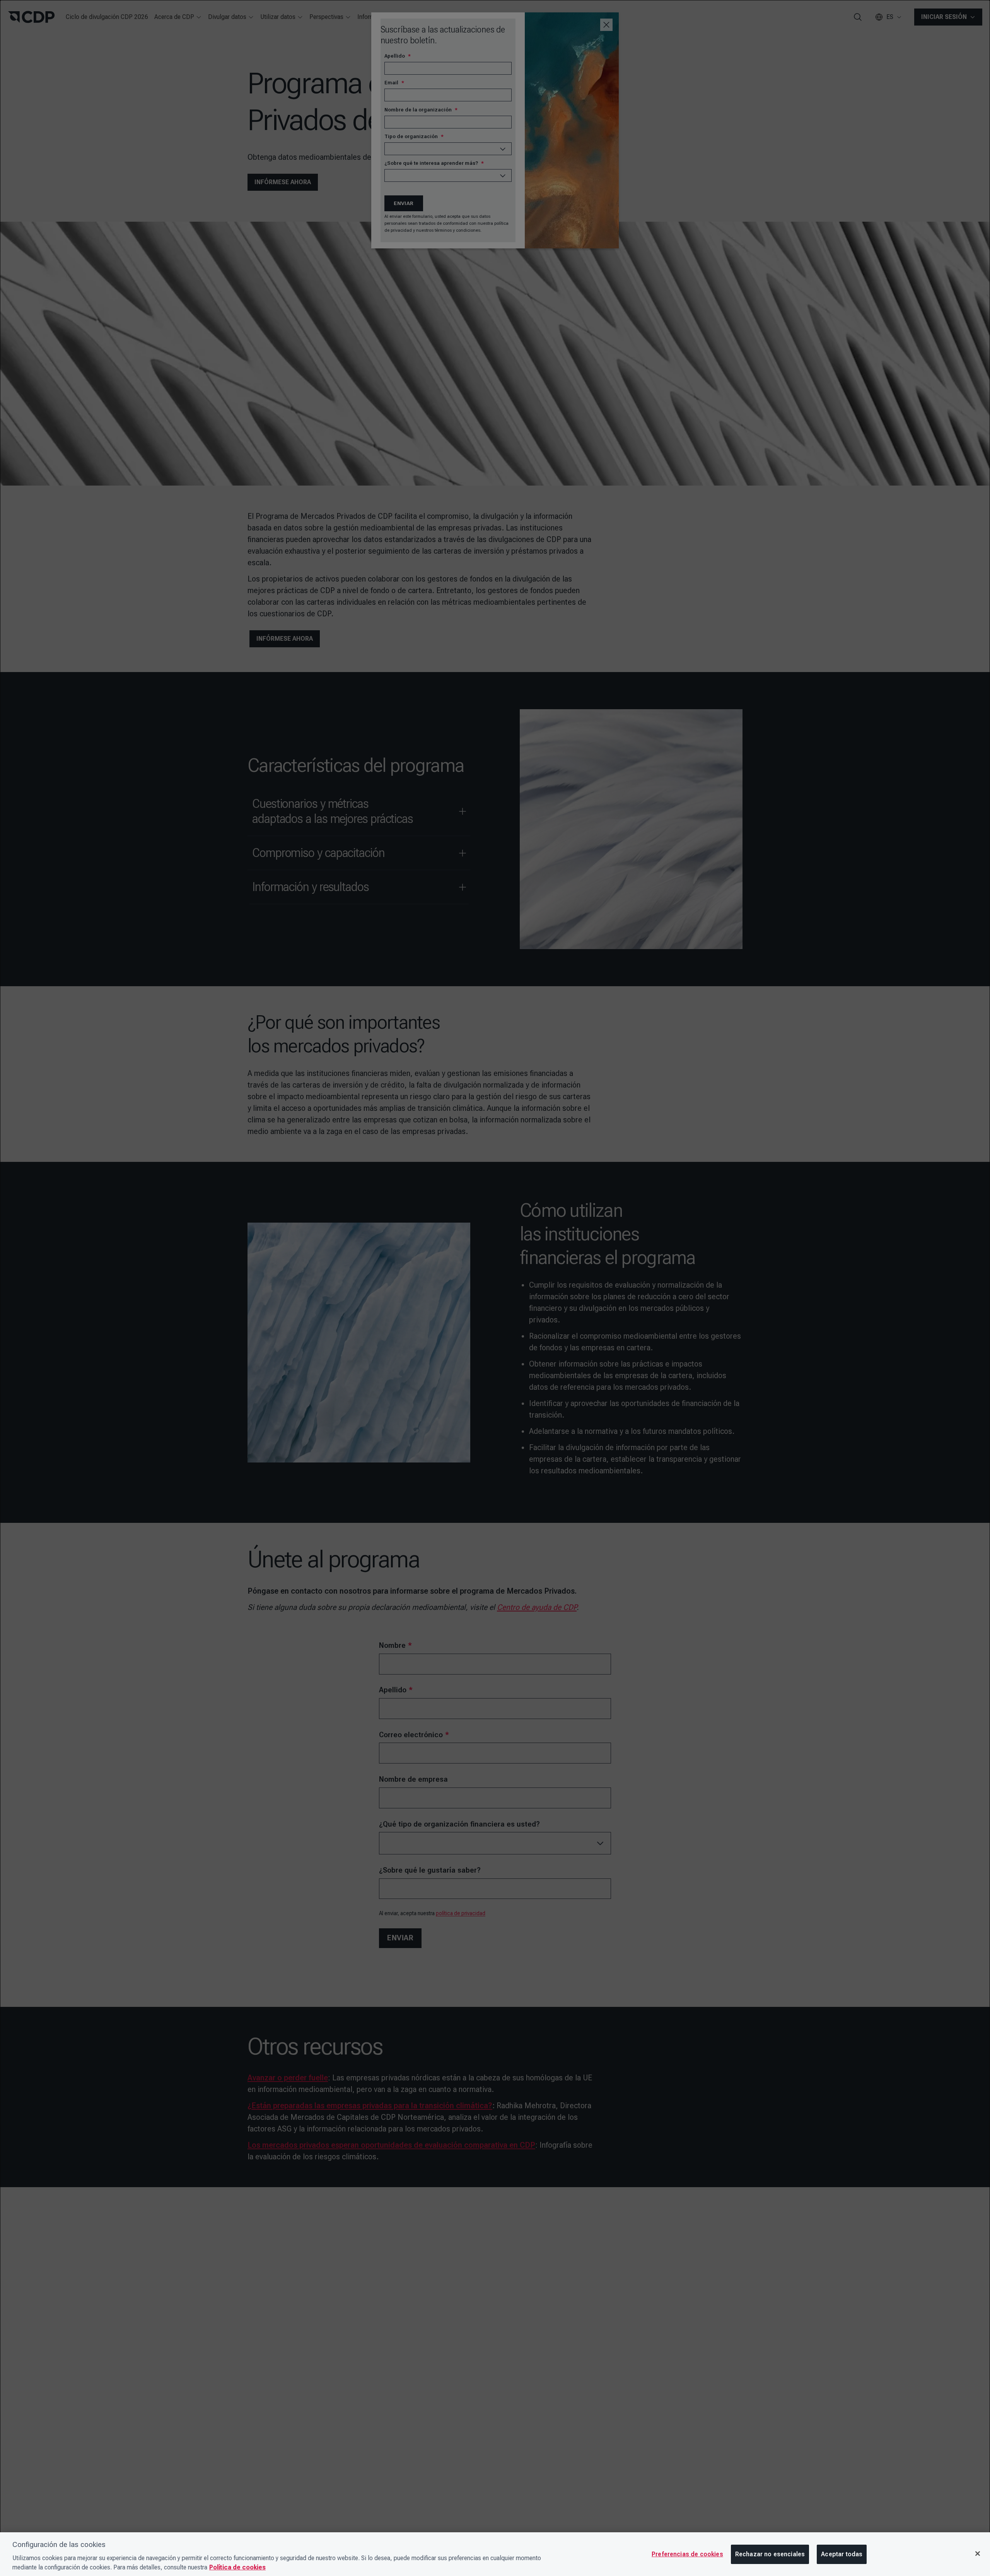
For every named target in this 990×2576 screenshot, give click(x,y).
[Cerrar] (978, 2554)
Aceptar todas (842, 2554)
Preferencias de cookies (687, 2554)
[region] (495, 2554)
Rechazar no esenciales (770, 2554)
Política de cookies (237, 2567)
